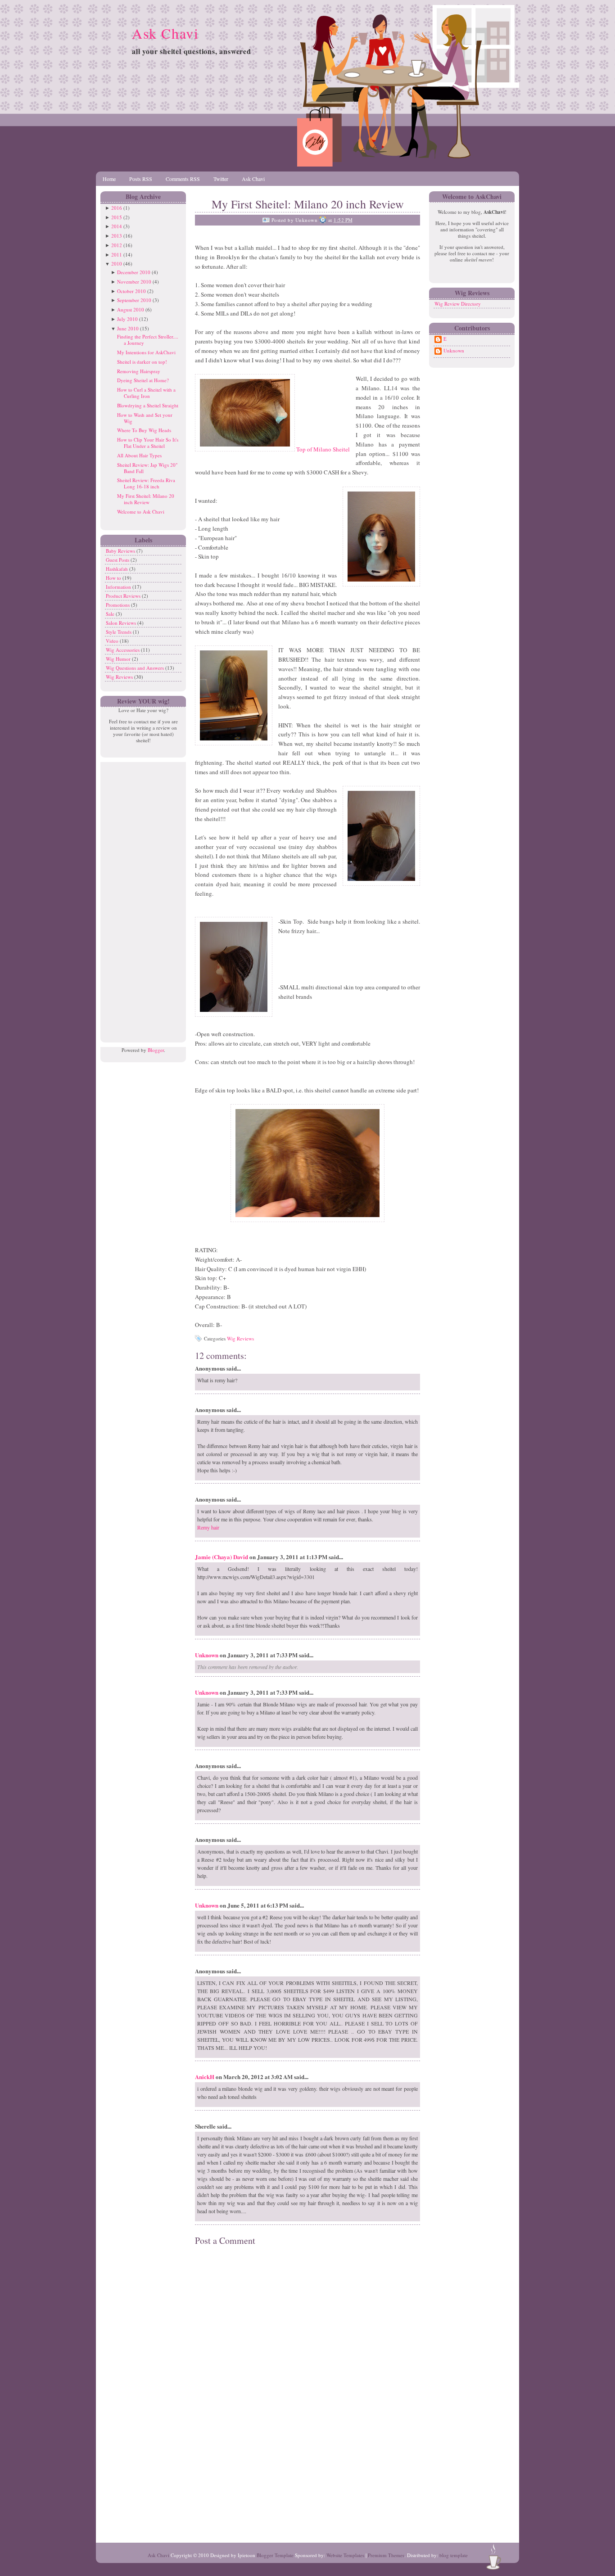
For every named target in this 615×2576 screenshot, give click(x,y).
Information (119, 587)
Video (113, 641)
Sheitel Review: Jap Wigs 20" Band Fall (147, 468)
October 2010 (131, 291)
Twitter (221, 179)
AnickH (205, 2077)
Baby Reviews (121, 551)
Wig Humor (119, 659)
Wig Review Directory (458, 304)
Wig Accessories (123, 650)
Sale (111, 614)
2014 (117, 226)
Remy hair (208, 1527)
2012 (117, 245)
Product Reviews (124, 596)
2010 (117, 264)
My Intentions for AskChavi (146, 352)
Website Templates (345, 2555)
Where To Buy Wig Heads (144, 430)
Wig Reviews (120, 677)
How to (114, 578)
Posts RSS (141, 179)
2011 (117, 255)
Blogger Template (275, 2555)
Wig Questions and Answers (136, 668)
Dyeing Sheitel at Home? (143, 380)
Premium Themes (386, 2555)
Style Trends (119, 632)
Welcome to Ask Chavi (141, 512)
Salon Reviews (122, 623)
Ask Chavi (165, 33)
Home (109, 179)
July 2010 (127, 319)
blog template (454, 2555)
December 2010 (134, 272)
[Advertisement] (141, 897)
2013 (117, 236)
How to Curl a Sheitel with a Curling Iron (146, 393)
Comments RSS (183, 179)
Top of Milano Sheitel (322, 449)
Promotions (118, 605)
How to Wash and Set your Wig (145, 418)
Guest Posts (118, 560)
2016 (117, 208)
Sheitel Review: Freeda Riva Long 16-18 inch (146, 483)
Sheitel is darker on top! (142, 362)
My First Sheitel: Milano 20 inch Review (146, 499)
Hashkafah (118, 569)
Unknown (207, 1655)
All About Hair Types (139, 455)
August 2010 (131, 309)
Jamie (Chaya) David (222, 1557)
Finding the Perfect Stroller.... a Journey (148, 340)
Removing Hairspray (139, 371)
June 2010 (128, 328)
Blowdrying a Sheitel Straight (148, 405)
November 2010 (134, 282)
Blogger (156, 1050)
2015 (117, 217)
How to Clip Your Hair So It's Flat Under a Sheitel (148, 443)
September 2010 (134, 300)
